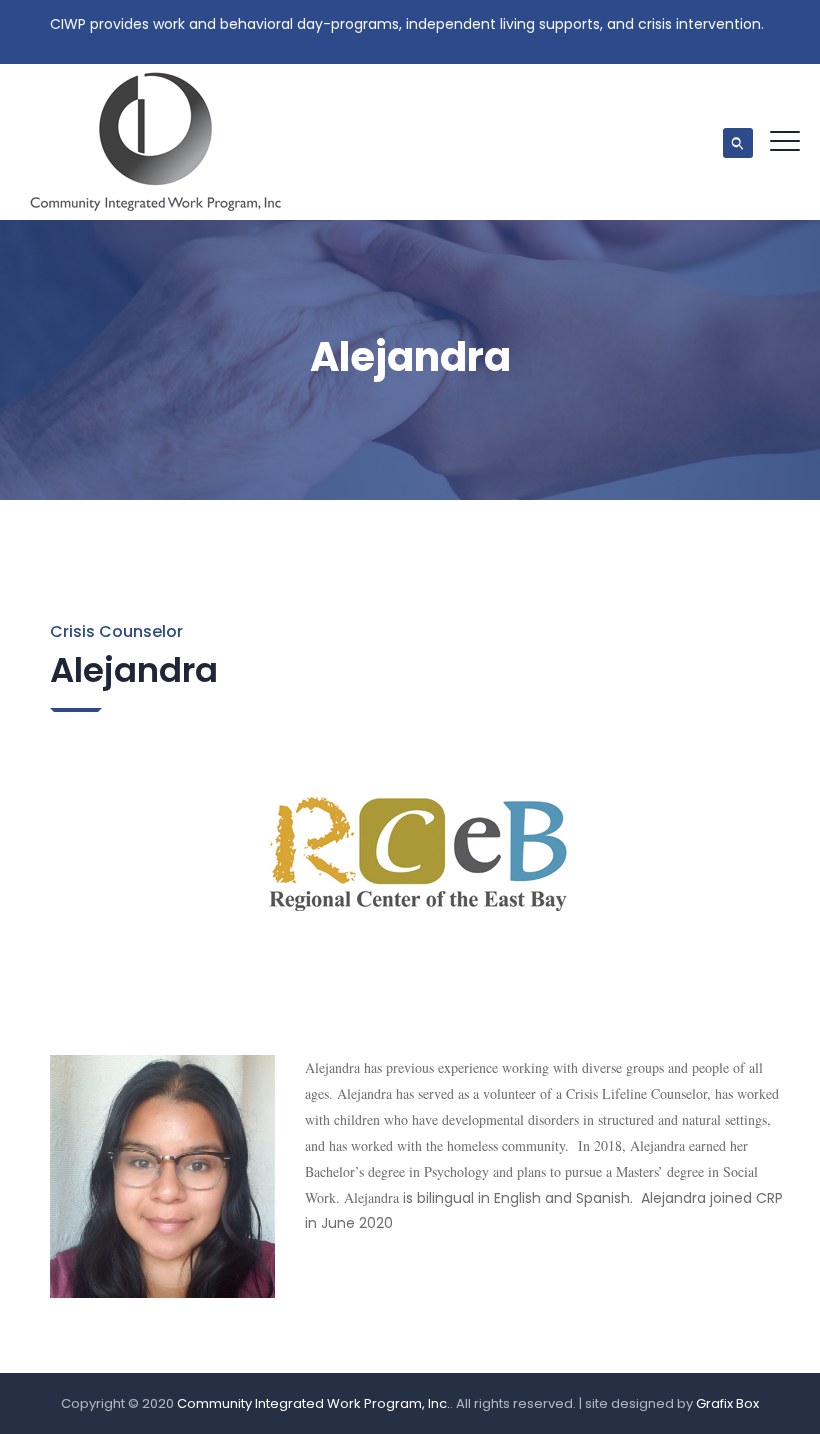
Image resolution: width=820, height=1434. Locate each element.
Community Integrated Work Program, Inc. (313, 1403)
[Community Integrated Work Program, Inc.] (156, 142)
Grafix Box (727, 1403)
